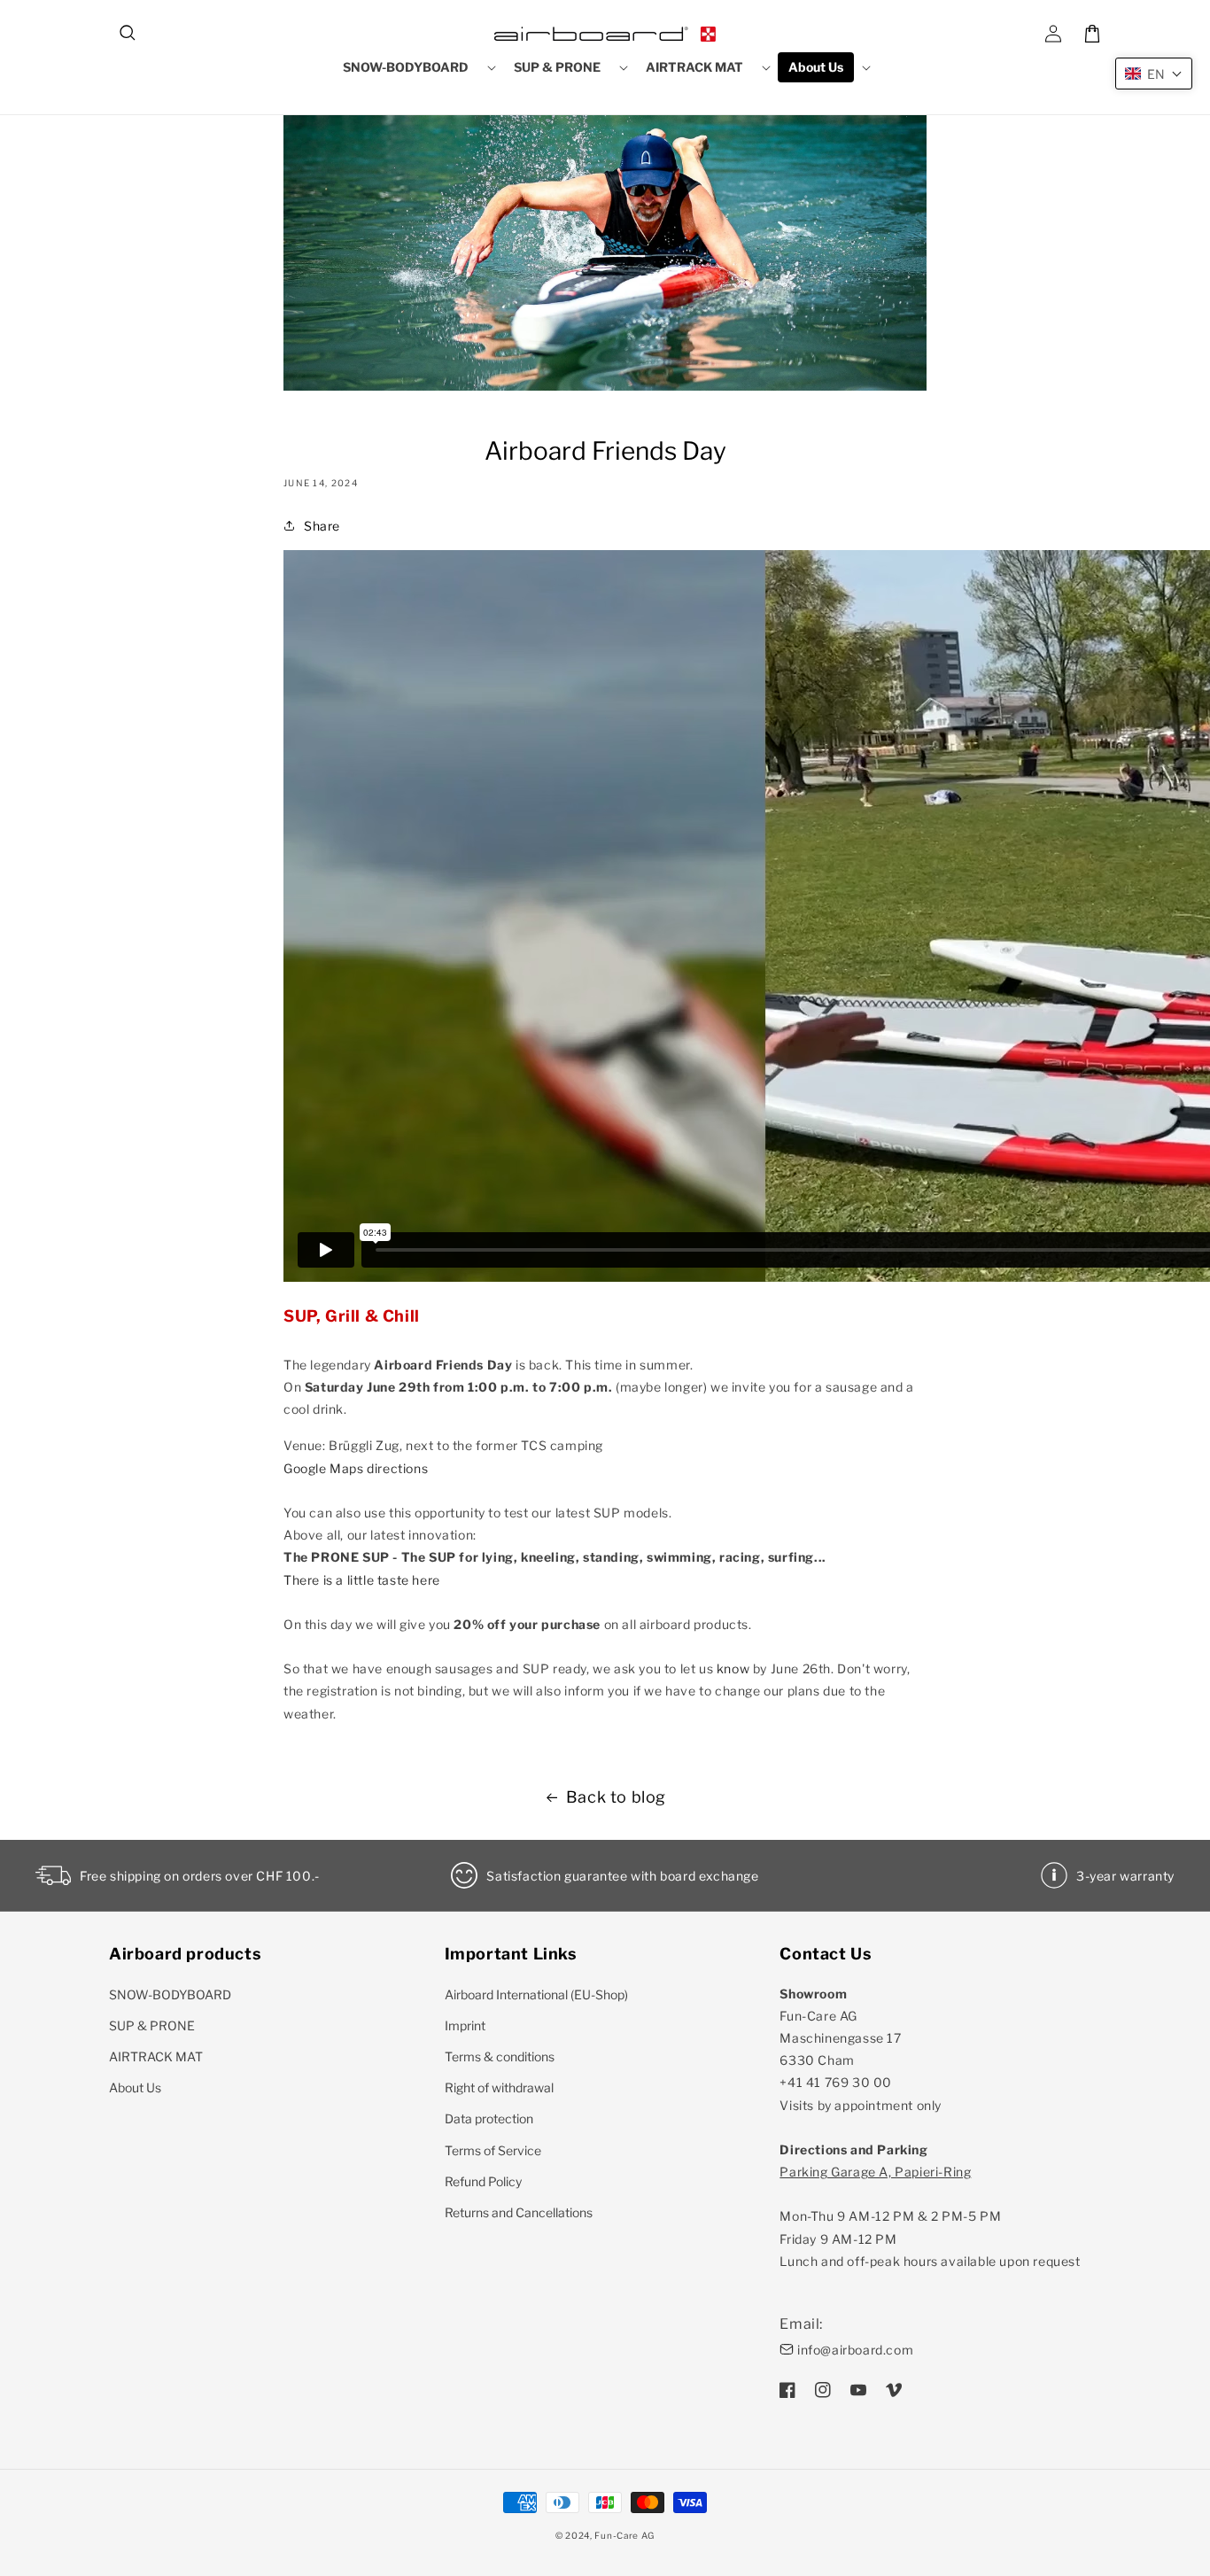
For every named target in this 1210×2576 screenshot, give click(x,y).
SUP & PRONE (152, 2025)
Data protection (489, 2118)
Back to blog (616, 1797)
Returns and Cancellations (519, 2212)
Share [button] (322, 526)
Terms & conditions (500, 2056)
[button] (128, 34)
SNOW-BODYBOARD (170, 1994)
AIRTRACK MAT (156, 2056)
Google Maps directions (356, 1468)
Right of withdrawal (499, 2087)
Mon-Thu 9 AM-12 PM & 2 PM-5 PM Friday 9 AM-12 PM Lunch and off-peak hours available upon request (930, 2216)
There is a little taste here (362, 1580)
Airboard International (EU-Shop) (536, 1994)
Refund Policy (483, 2181)
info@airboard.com (855, 2350)
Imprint (465, 2025)
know (733, 1668)
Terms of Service (493, 2150)
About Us (135, 2087)
